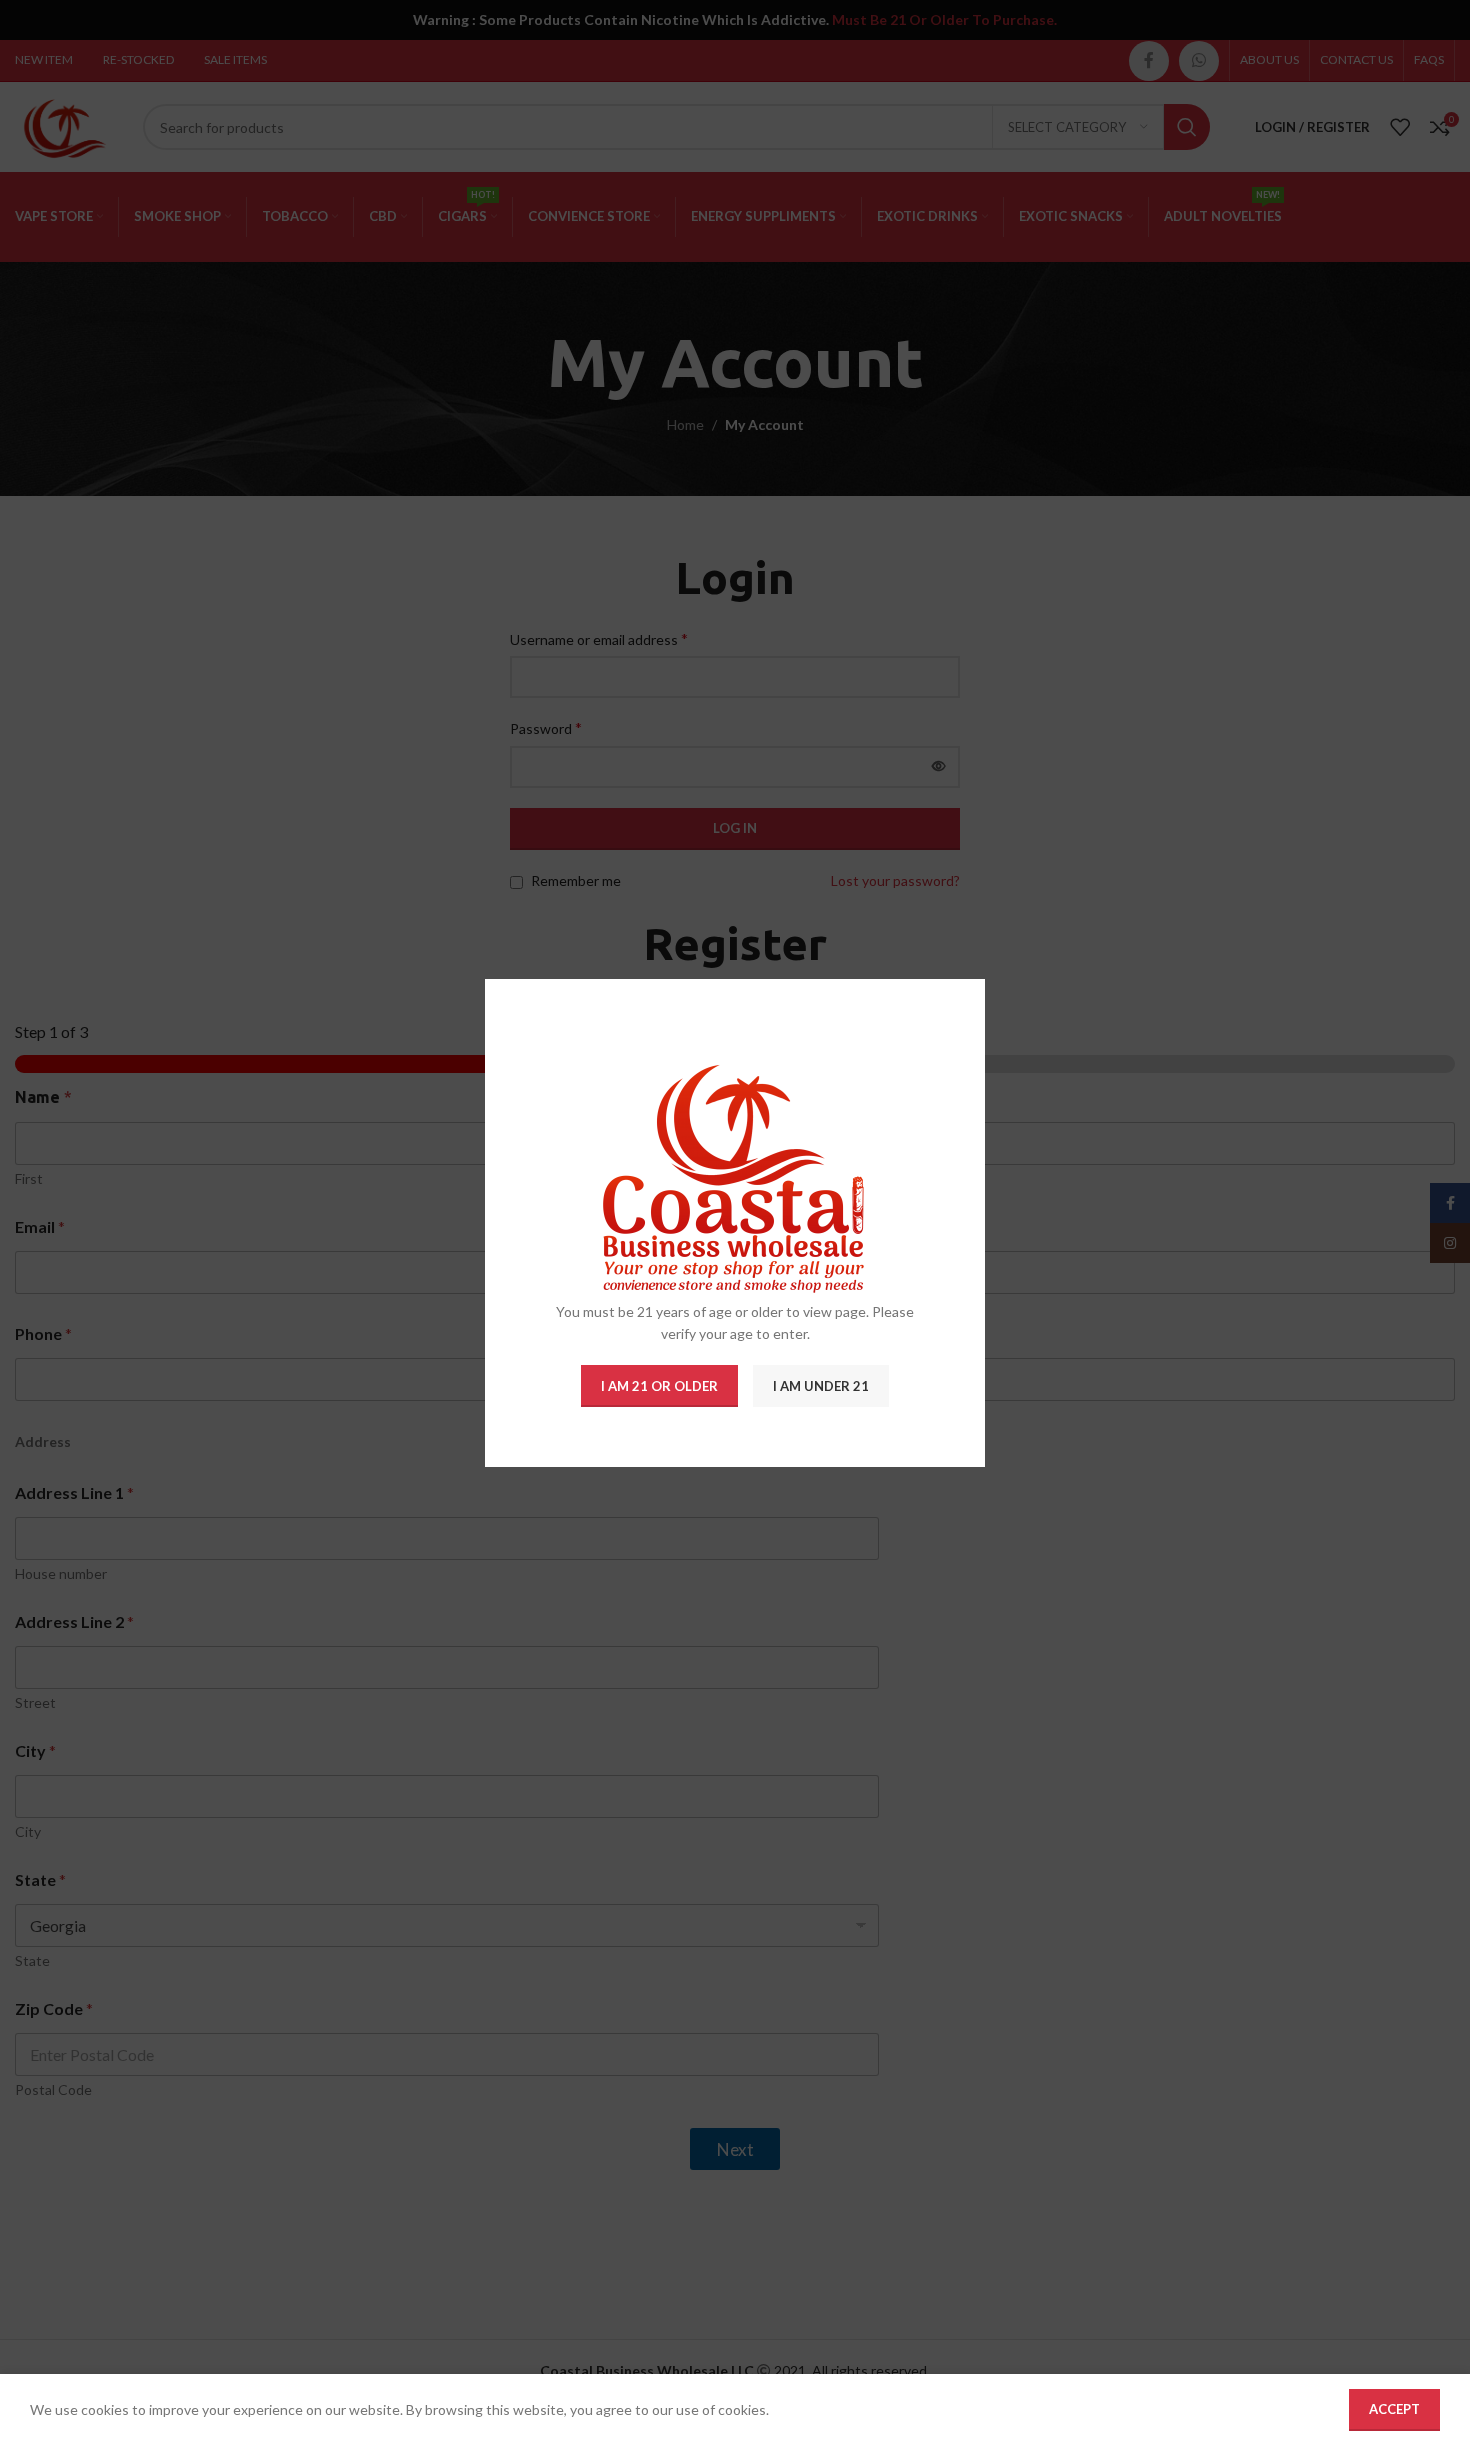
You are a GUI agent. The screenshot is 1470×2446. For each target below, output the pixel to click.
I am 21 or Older (659, 1386)
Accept (1394, 2409)
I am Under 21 (821, 1386)
